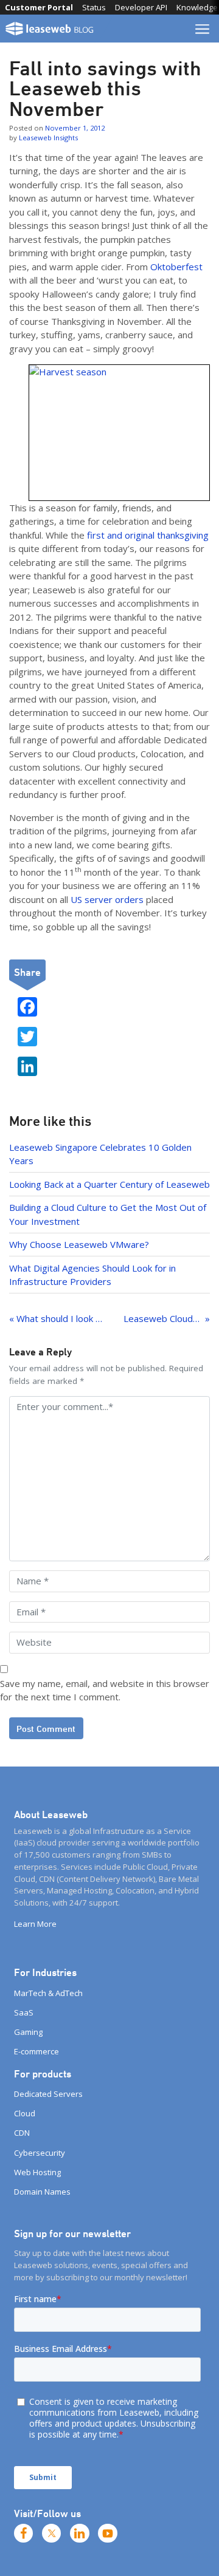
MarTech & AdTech (48, 1993)
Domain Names (42, 2192)
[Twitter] (52, 2533)
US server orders (107, 899)
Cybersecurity (40, 2153)
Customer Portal (39, 7)
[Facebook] (24, 2533)
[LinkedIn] (80, 2533)
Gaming (28, 2032)
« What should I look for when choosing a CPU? (57, 1318)
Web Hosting (37, 2172)
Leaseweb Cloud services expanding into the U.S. (167, 1318)
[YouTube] (108, 2533)
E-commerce (36, 2051)
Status (94, 7)
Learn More (35, 1924)
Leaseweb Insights (48, 138)
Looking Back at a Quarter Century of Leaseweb (109, 1184)
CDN (22, 2133)
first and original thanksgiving (148, 535)
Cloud (25, 2113)
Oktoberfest (176, 267)
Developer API (141, 7)
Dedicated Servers (48, 2094)
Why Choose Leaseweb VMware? (79, 1244)
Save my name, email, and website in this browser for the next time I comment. (105, 1690)
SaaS (24, 2012)
